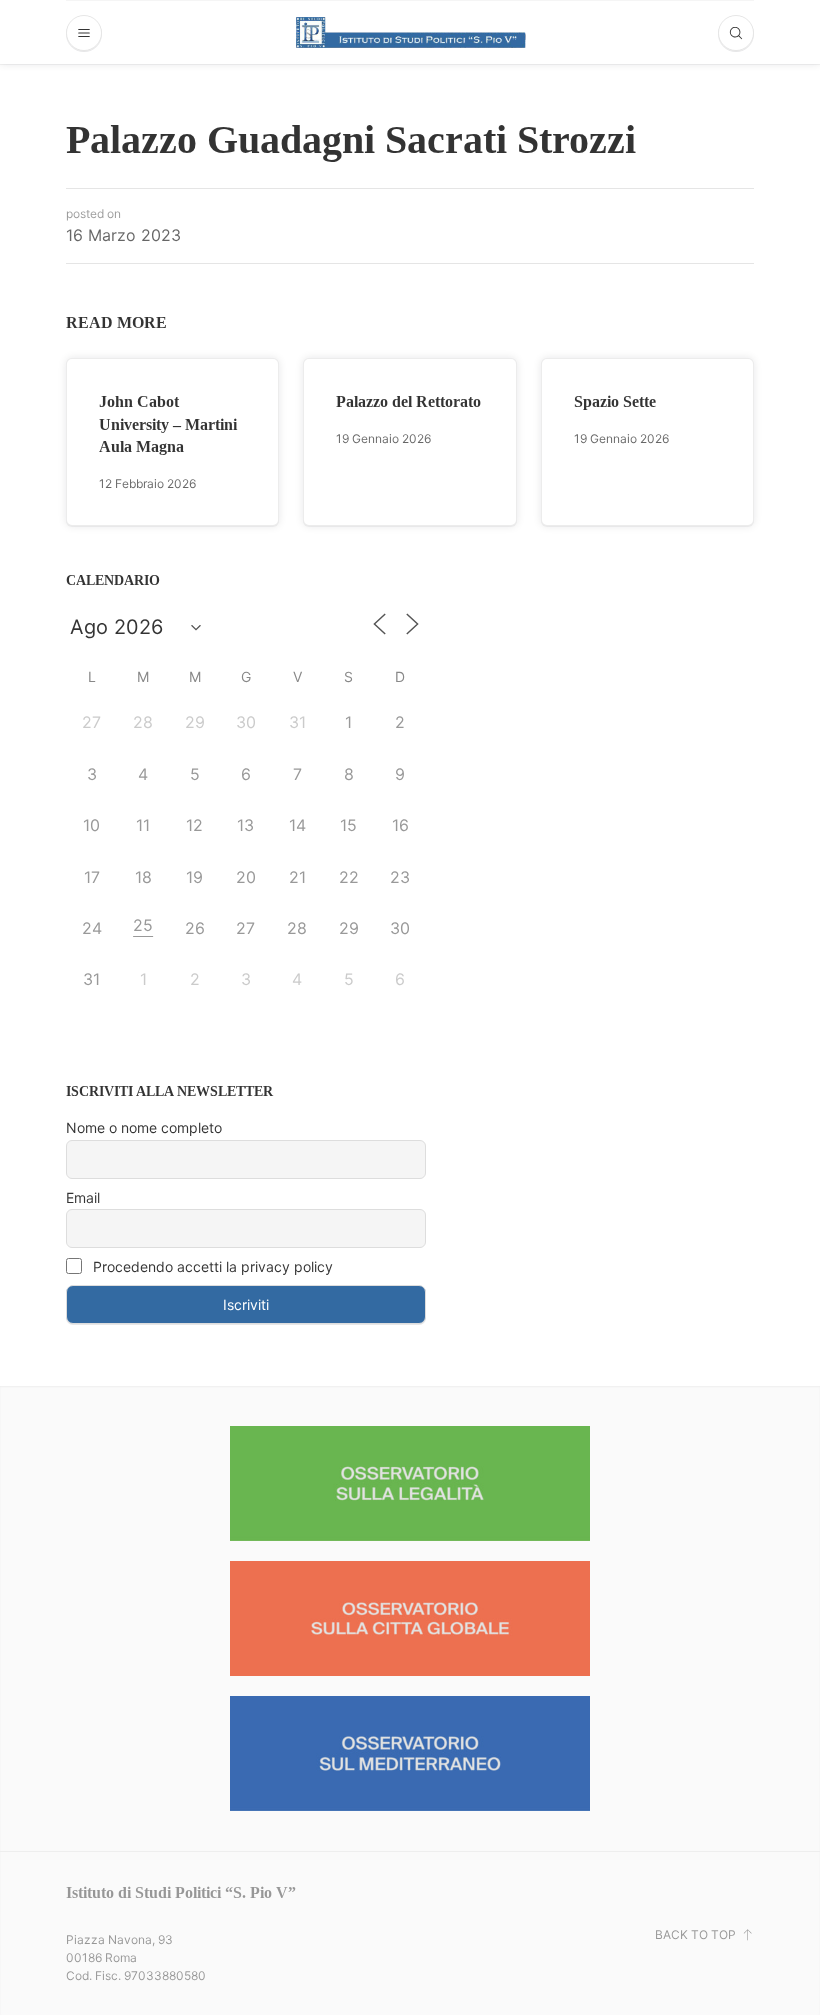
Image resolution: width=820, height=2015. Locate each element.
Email (83, 1197)
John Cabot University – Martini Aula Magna (168, 424)
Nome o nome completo (144, 1127)
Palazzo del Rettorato (408, 401)
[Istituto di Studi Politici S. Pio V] (411, 32)
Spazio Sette (615, 401)
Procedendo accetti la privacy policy (211, 1266)
